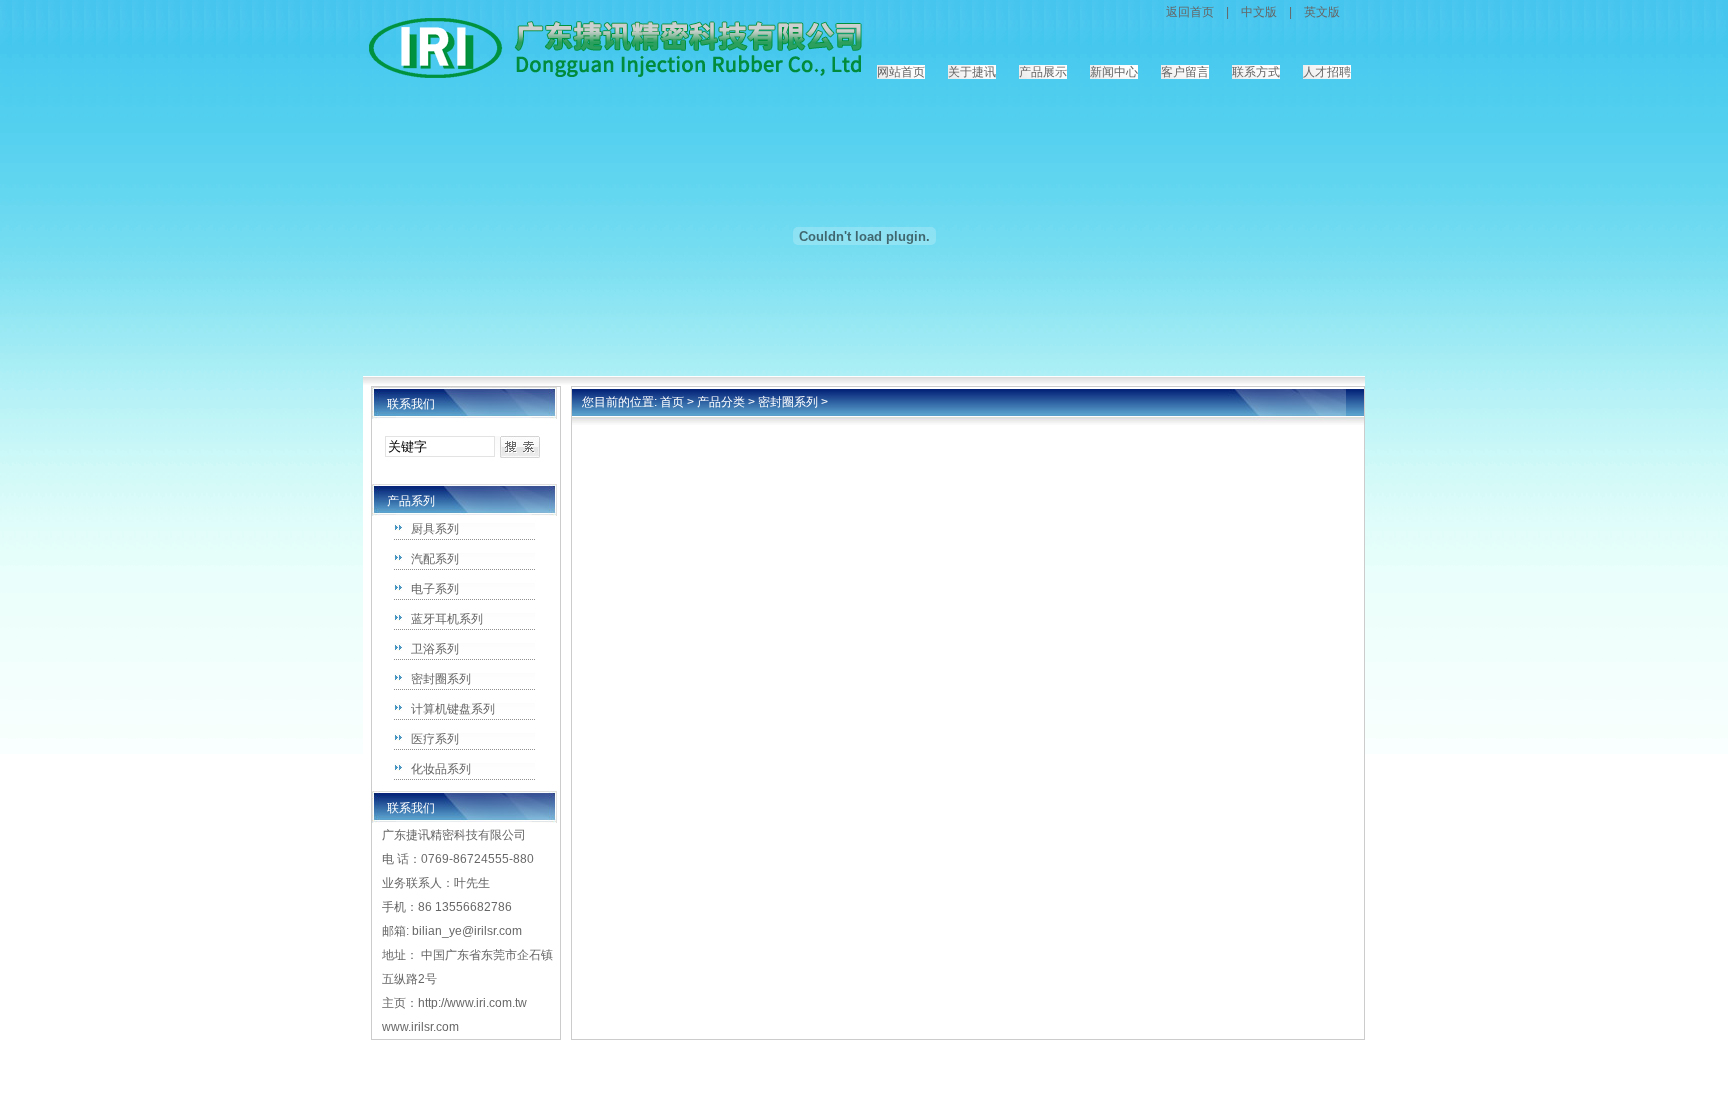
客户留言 (1185, 72)
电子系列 (435, 589)
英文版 (1322, 12)
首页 (672, 402)
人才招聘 (1327, 72)
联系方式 (1256, 72)
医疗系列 (435, 739)
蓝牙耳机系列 (447, 619)
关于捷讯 (972, 72)
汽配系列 (435, 559)
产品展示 (1043, 72)
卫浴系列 (435, 649)
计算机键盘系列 (453, 709)
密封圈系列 (441, 679)
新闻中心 (1114, 72)
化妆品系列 (441, 769)
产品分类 (721, 402)
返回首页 (1190, 12)
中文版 (1259, 12)
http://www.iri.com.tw (472, 1003)
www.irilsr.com (420, 1027)
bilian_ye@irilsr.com (467, 931)
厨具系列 (435, 529)
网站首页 (901, 72)
